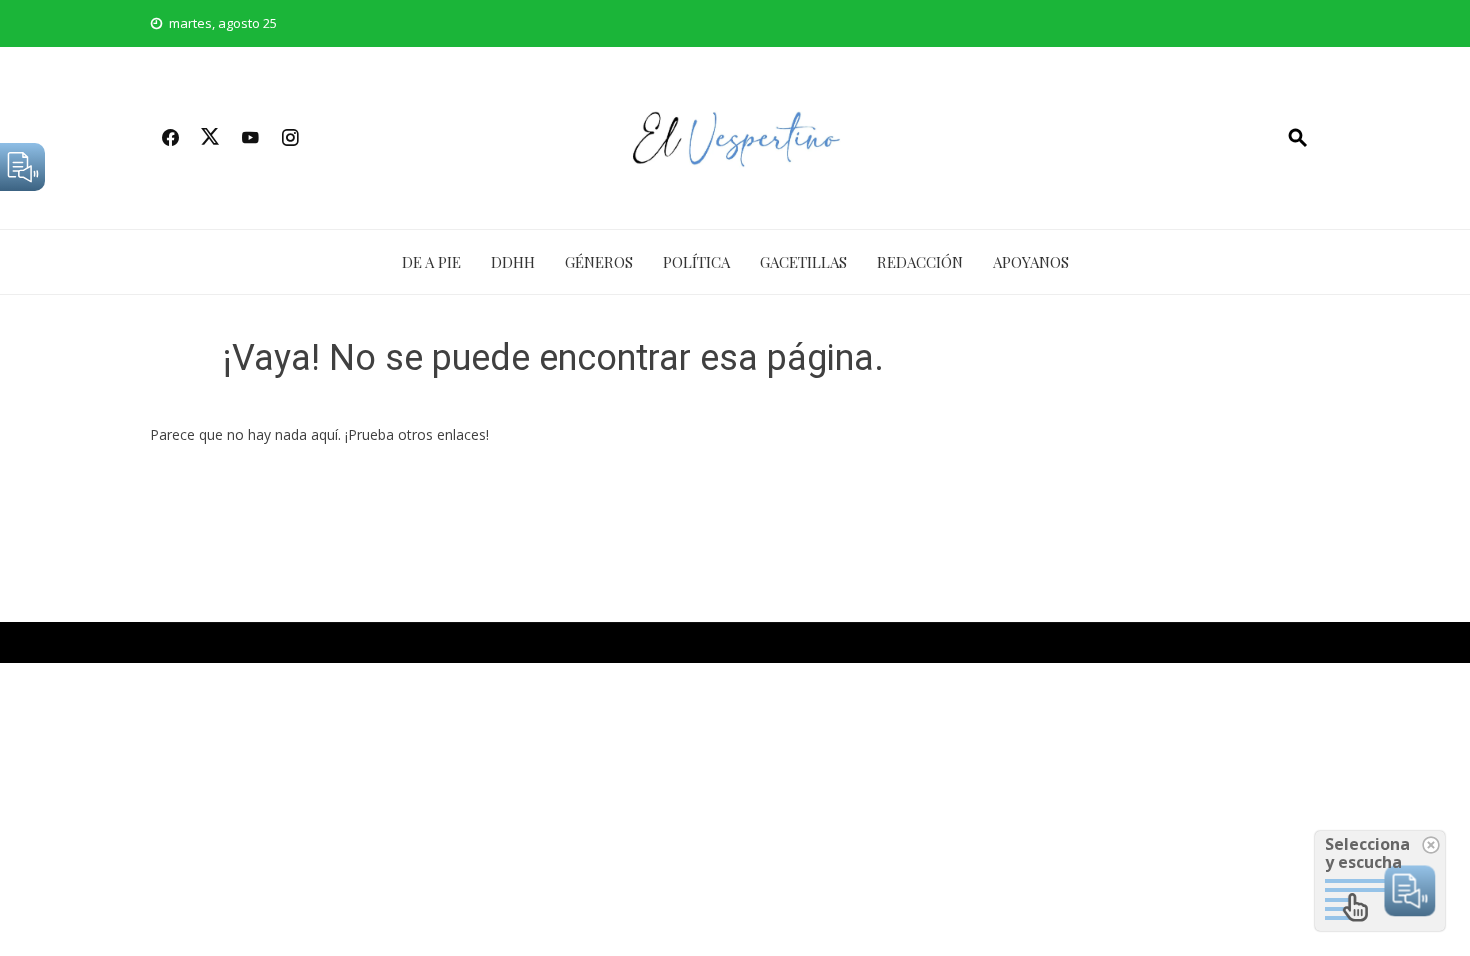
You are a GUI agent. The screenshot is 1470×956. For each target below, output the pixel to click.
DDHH (513, 262)
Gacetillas (803, 262)
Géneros (599, 262)
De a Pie (431, 262)
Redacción (920, 262)
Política (696, 262)
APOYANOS (1031, 262)
